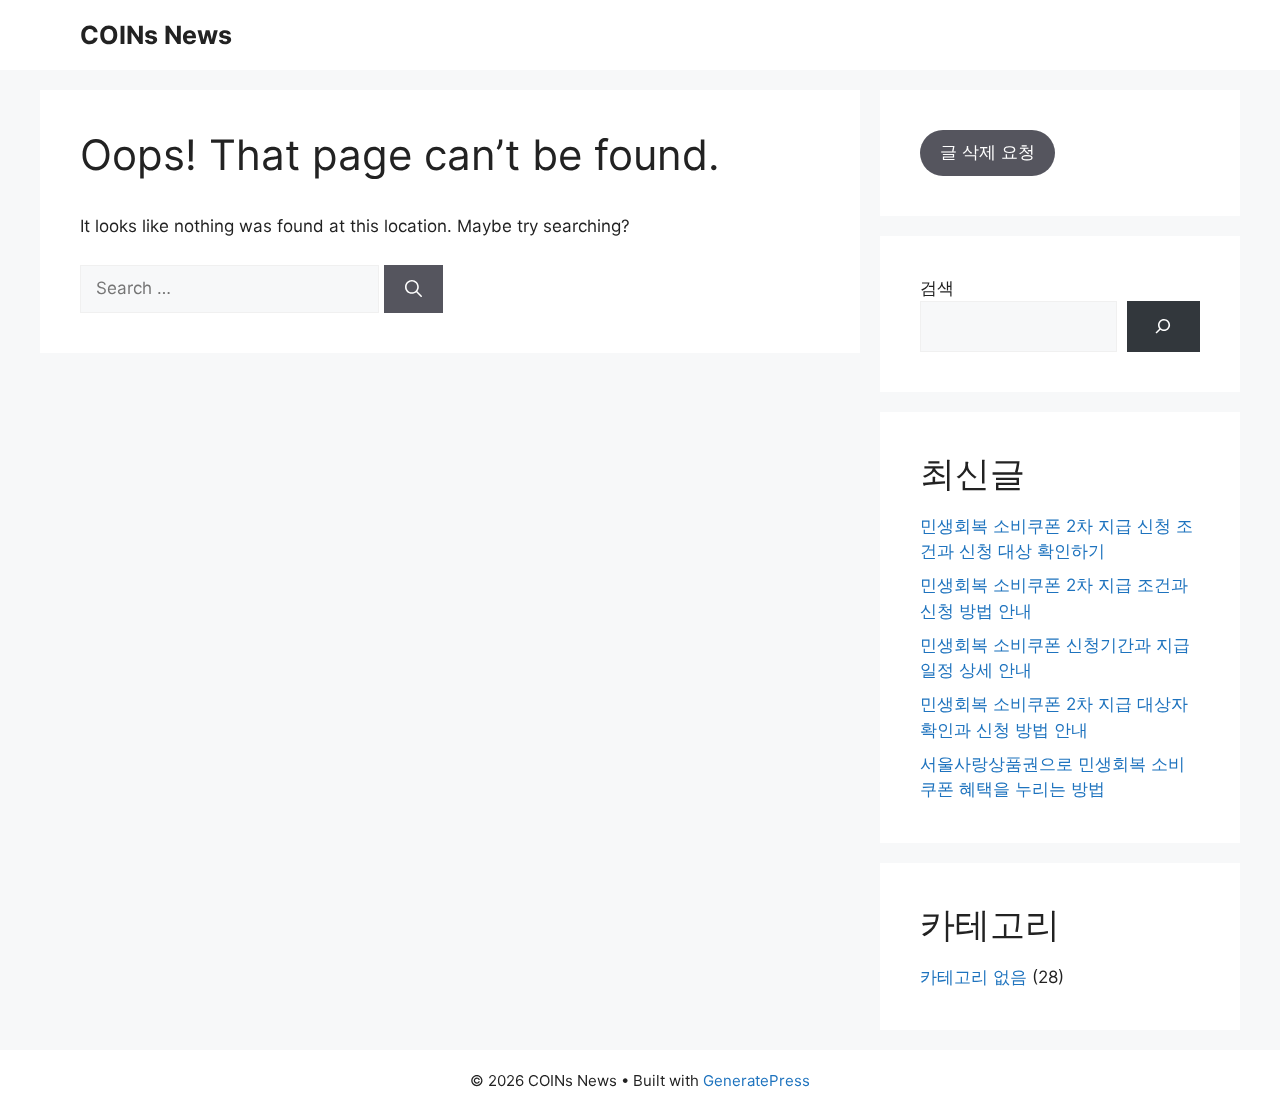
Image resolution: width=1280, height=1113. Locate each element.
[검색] (1163, 326)
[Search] (413, 289)
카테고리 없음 (973, 977)
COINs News (156, 35)
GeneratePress (756, 1080)
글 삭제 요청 (987, 152)
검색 (937, 288)
